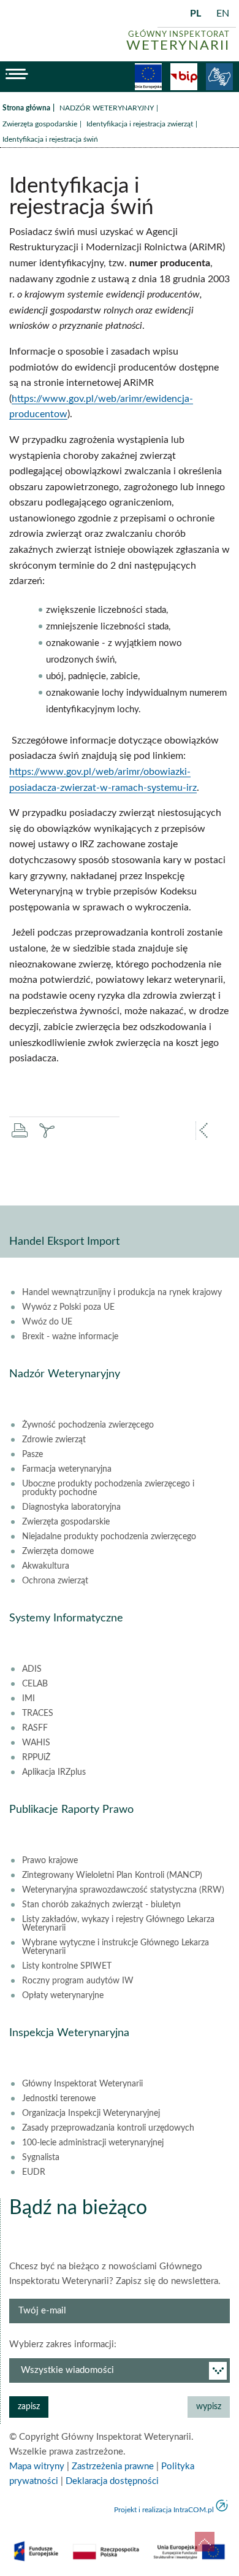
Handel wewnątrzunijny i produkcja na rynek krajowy (122, 1293)
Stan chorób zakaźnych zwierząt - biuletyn (101, 1905)
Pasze (32, 1455)
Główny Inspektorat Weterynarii (82, 2084)
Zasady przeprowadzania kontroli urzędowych (108, 2128)
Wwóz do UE (47, 1322)
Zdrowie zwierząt (54, 1440)
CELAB (35, 1684)
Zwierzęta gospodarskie (40, 124)
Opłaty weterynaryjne (63, 1996)
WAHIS (36, 1743)
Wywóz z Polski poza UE (68, 1307)
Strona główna (26, 108)
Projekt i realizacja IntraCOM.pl (164, 2510)
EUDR (34, 2172)
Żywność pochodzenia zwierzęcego (88, 1425)
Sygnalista (41, 2158)
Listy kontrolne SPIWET (67, 1966)
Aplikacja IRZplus (54, 1772)
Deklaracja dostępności (112, 2481)
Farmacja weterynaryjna (67, 1469)
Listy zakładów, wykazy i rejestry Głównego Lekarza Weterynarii (118, 1924)
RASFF (35, 1728)
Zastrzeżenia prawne (113, 2466)
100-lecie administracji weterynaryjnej (93, 2143)
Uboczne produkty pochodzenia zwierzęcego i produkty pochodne (108, 1488)
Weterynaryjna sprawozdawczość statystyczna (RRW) (123, 1890)
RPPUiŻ (36, 1758)
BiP (184, 77)
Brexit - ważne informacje (70, 1337)
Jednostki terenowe (59, 2099)
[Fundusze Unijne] (148, 77)
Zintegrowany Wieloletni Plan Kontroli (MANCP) (112, 1875)
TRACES (38, 1713)
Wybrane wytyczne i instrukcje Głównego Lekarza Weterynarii (116, 1947)
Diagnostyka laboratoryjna (71, 1507)
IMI (28, 1699)
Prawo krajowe (50, 1861)
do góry (205, 2542)
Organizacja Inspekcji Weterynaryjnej (91, 2113)
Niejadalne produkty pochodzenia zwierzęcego (109, 1537)
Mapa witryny (37, 2466)
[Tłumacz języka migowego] (219, 77)
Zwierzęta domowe (58, 1551)
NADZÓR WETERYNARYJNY (107, 108)
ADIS (32, 1669)
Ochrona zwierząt (55, 1581)
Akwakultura (46, 1566)
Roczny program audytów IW (78, 1981)
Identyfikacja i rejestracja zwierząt (140, 124)
